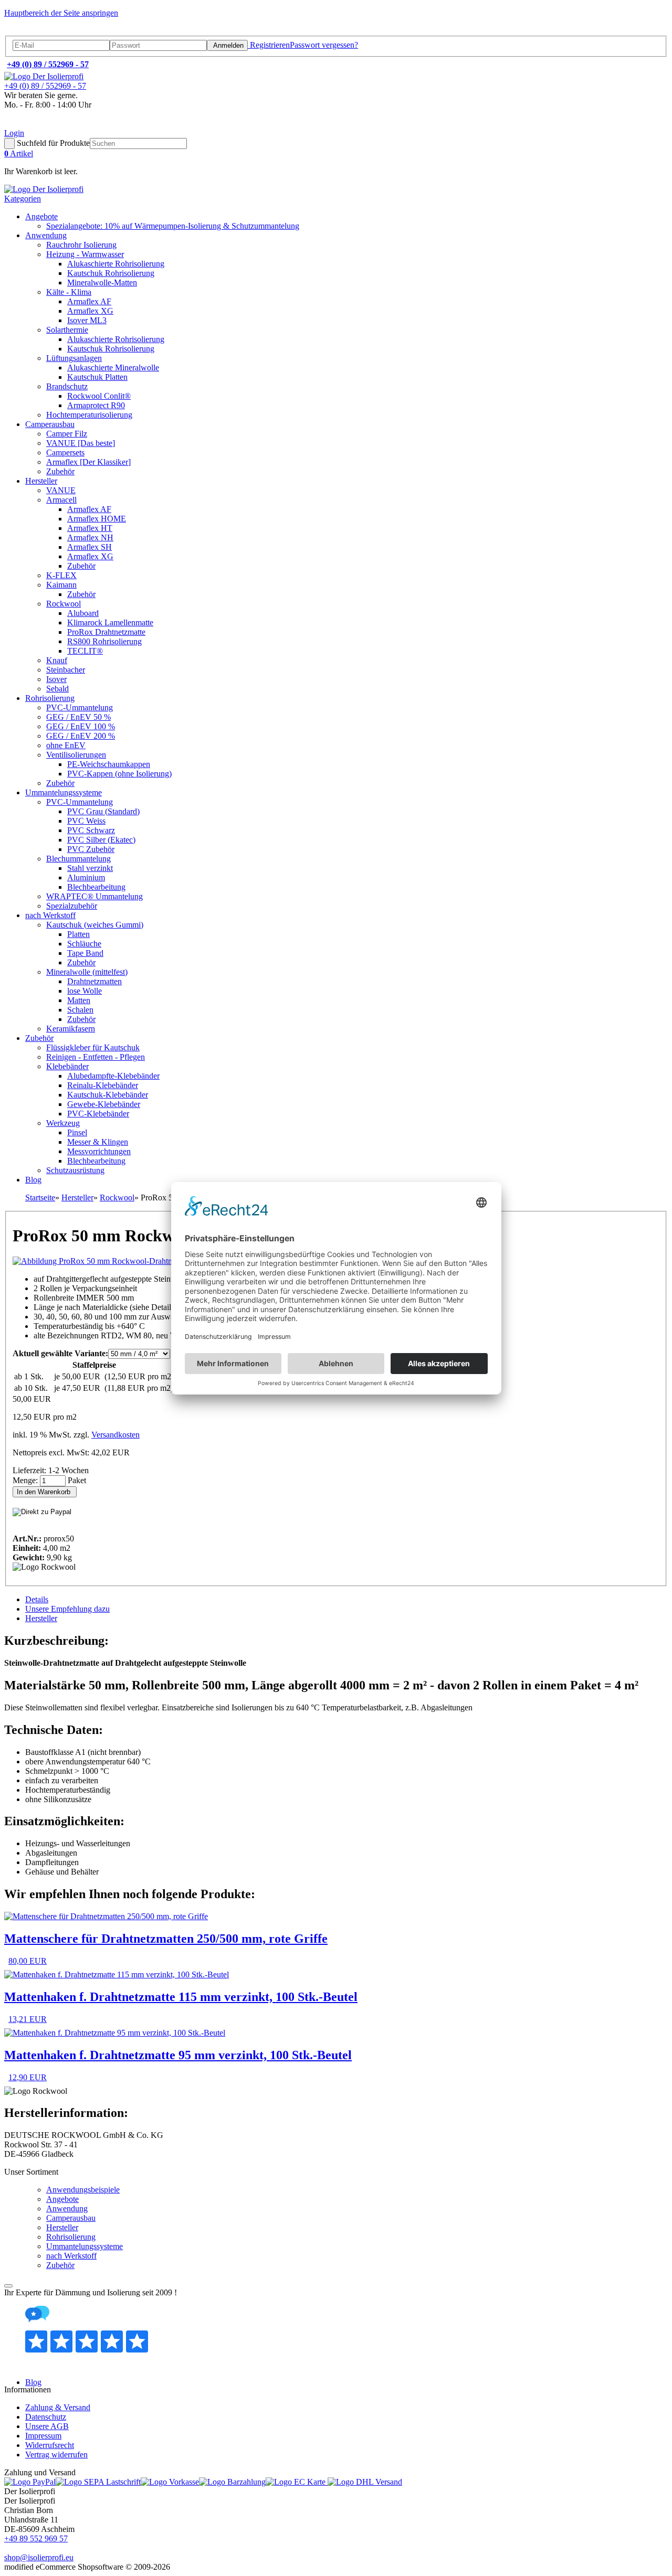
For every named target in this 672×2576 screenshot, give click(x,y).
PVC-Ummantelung (80, 707)
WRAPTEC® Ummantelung (94, 896)
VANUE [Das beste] (81, 443)
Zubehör (60, 471)
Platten (78, 934)
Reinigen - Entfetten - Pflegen (96, 1057)
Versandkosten (115, 1435)
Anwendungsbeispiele (83, 2190)
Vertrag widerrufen (56, 2455)
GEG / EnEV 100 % (81, 726)
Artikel (19, 153)
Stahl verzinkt (90, 868)
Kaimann (61, 585)
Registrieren (269, 45)
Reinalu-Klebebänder (103, 1085)
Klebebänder (67, 1066)
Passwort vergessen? (324, 45)
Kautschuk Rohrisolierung (111, 273)
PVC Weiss (86, 821)
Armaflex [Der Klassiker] (88, 462)
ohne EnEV (66, 745)
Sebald (57, 689)
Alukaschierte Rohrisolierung (116, 264)
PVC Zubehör (91, 849)
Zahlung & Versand (58, 2407)
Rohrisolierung (50, 698)
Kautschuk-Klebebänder (108, 1095)
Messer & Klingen (98, 1142)
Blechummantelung (78, 859)
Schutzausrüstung (75, 1170)
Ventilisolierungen (76, 755)
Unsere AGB (47, 2426)
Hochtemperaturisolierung (89, 415)
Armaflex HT (90, 528)
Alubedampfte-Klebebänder (113, 1076)
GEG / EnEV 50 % (78, 717)
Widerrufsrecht (50, 2445)
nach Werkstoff (50, 915)
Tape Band (85, 953)
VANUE (61, 490)
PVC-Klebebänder (98, 1114)
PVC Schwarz (91, 830)
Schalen (80, 1010)
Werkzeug (63, 1123)
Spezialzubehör (72, 906)
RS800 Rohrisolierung (104, 641)
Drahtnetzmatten (94, 981)
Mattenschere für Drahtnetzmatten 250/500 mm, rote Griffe (166, 1939)
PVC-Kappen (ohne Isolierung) (119, 774)
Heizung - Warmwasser (85, 254)
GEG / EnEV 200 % (81, 736)
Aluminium (86, 877)
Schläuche (84, 944)
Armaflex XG (90, 311)
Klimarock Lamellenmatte (110, 622)
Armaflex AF (89, 301)
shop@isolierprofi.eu (39, 2557)
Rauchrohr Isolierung (81, 245)
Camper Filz (67, 434)
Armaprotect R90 (96, 405)
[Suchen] (9, 143)
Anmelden (227, 45)
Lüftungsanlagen (74, 358)
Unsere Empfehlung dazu (67, 1609)
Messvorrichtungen (99, 1151)
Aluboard (83, 613)
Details (37, 1599)
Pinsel (77, 1132)
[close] (8, 2286)
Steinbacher (66, 670)
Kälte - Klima (69, 292)
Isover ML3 (87, 320)
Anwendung (46, 235)
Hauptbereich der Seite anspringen (61, 13)
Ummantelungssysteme (64, 792)
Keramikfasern (71, 1029)
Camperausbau (50, 424)
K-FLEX (61, 575)
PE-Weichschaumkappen (109, 764)
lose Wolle (85, 991)
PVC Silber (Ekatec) (101, 840)
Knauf (57, 660)
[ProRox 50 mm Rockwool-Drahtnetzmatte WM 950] (122, 1261)
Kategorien (23, 199)
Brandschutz (67, 386)
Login (14, 133)
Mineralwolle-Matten (102, 283)
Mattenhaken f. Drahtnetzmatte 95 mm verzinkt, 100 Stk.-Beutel (178, 2055)
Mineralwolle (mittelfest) (87, 972)
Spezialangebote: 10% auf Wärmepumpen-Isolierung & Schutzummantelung (173, 226)
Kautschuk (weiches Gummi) (95, 925)
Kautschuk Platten (97, 377)
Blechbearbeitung (96, 887)
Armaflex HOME (97, 519)
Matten (79, 1000)
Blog (33, 1180)
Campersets (65, 453)
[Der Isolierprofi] (44, 76)
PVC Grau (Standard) (103, 811)
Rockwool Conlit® (99, 396)
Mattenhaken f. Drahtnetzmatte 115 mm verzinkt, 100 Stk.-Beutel (181, 1997)
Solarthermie (67, 330)
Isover (56, 679)
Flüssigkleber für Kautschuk (93, 1047)
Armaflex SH (90, 547)
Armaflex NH (90, 537)
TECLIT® (85, 651)
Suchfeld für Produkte (53, 143)
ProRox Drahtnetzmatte (106, 632)
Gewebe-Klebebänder (104, 1104)
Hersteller (41, 481)
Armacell (61, 500)
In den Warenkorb (45, 1492)
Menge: (26, 1480)
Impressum (43, 2436)
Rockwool (64, 604)
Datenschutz (46, 2417)
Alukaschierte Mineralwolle (113, 368)
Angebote (41, 216)
